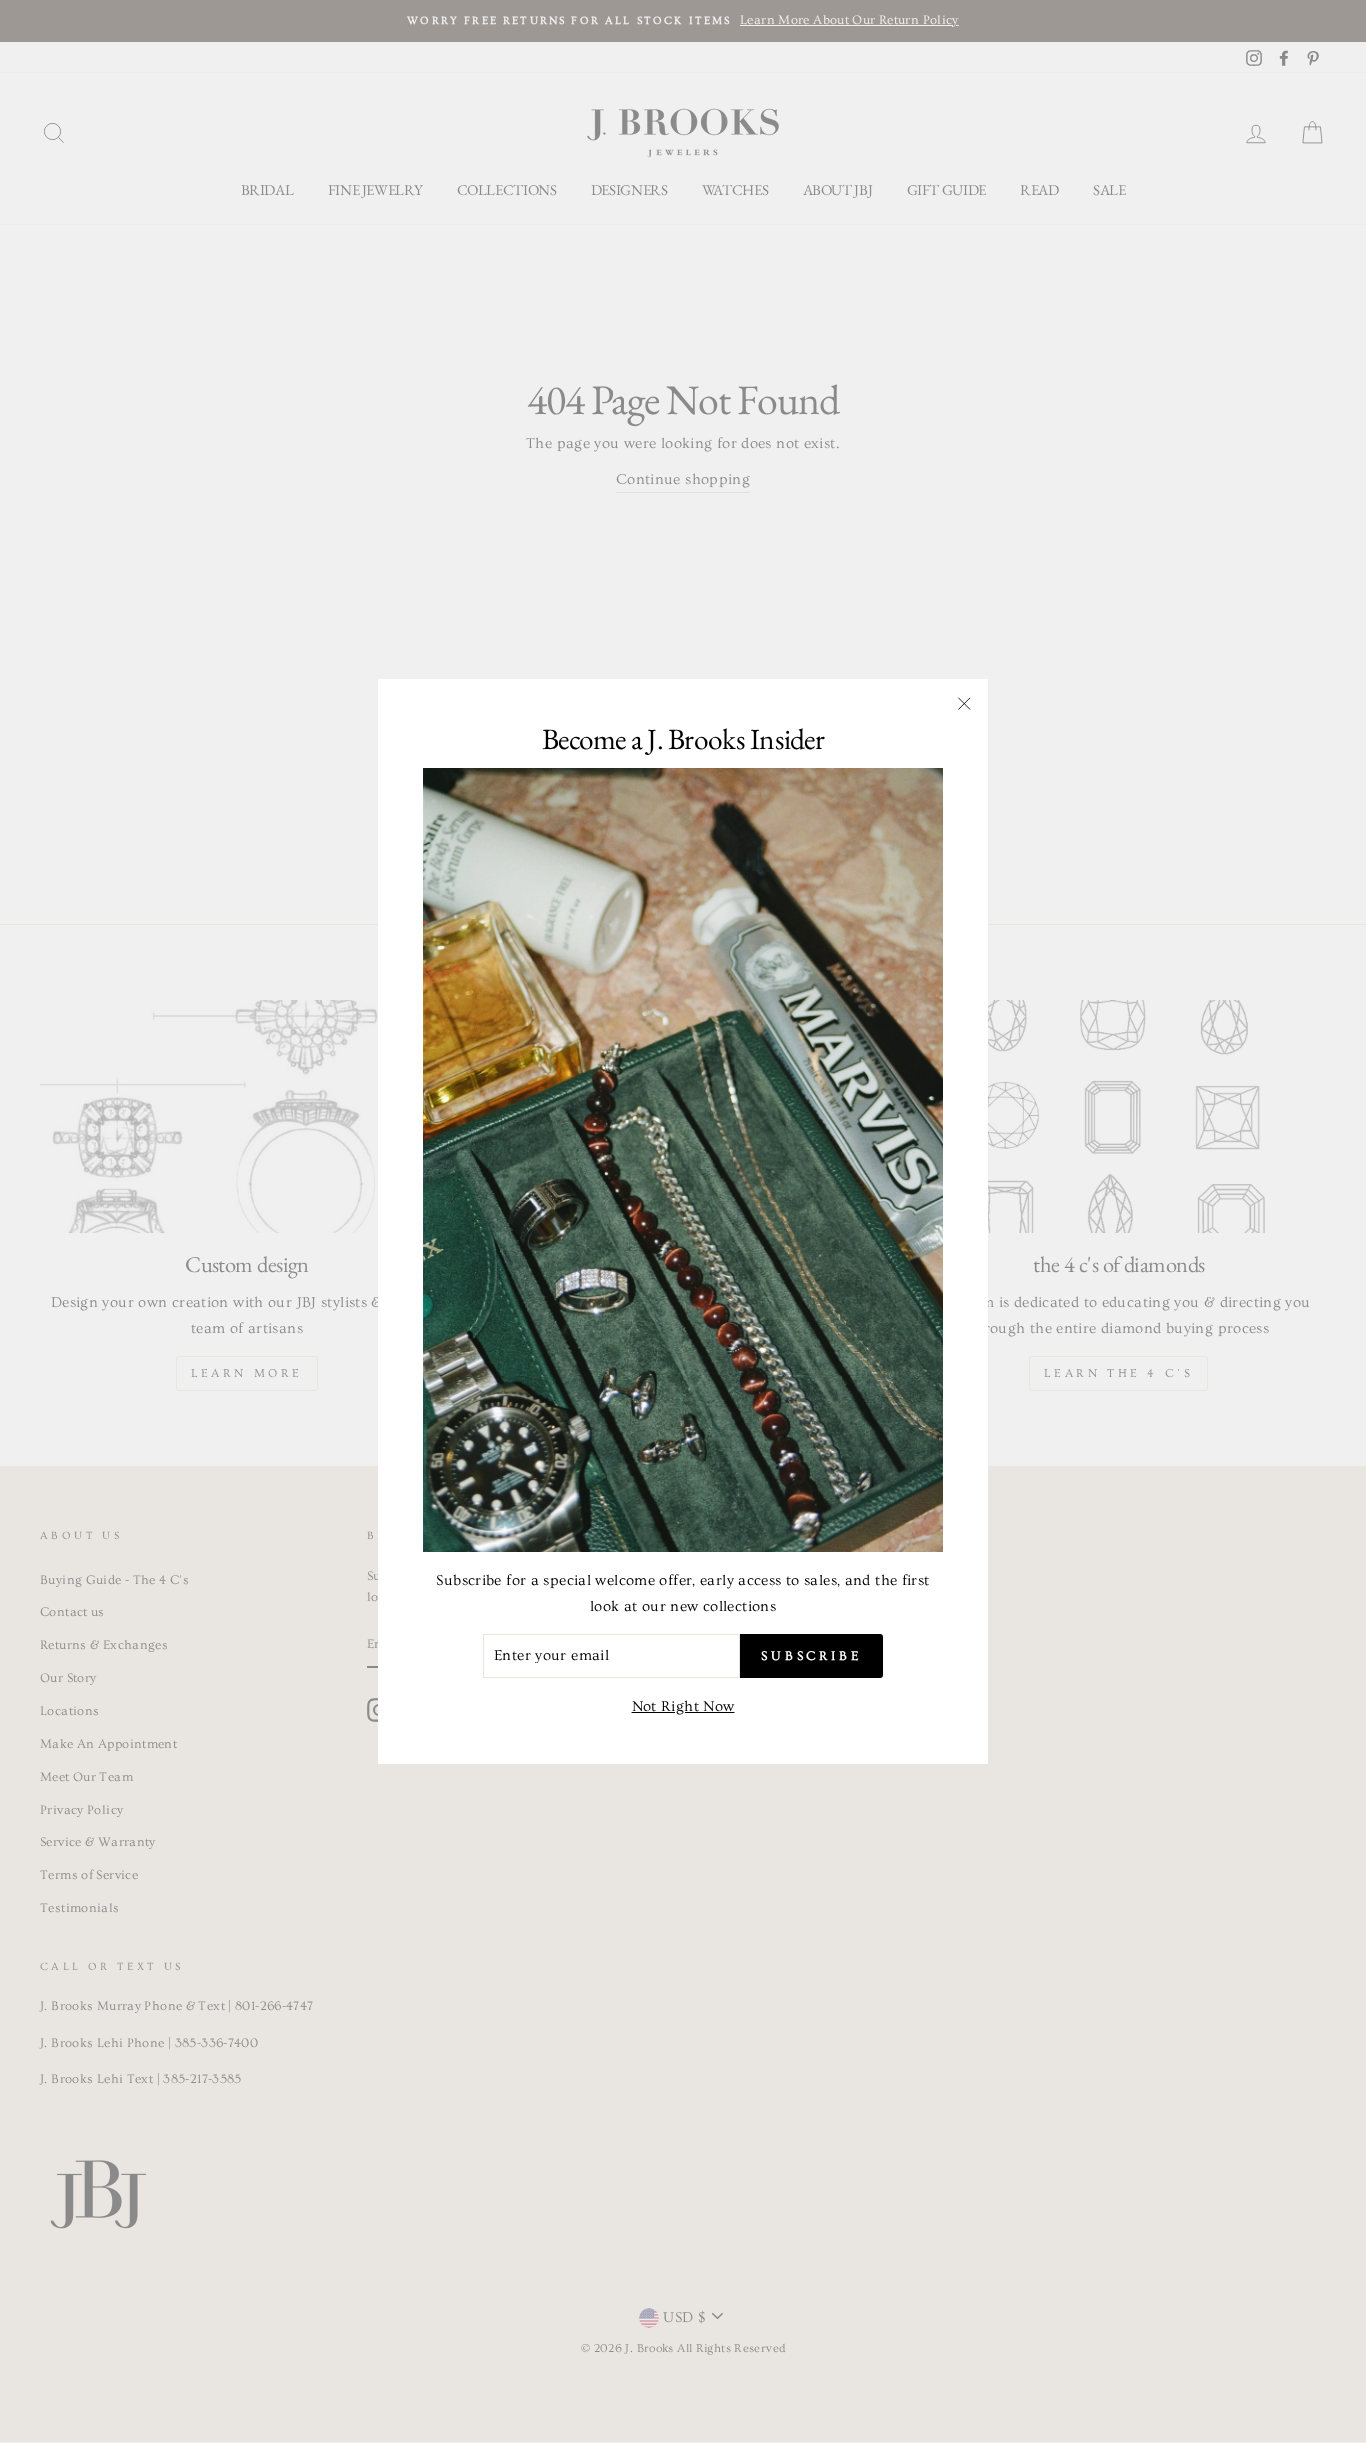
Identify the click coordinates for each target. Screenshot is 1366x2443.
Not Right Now (683, 1705)
